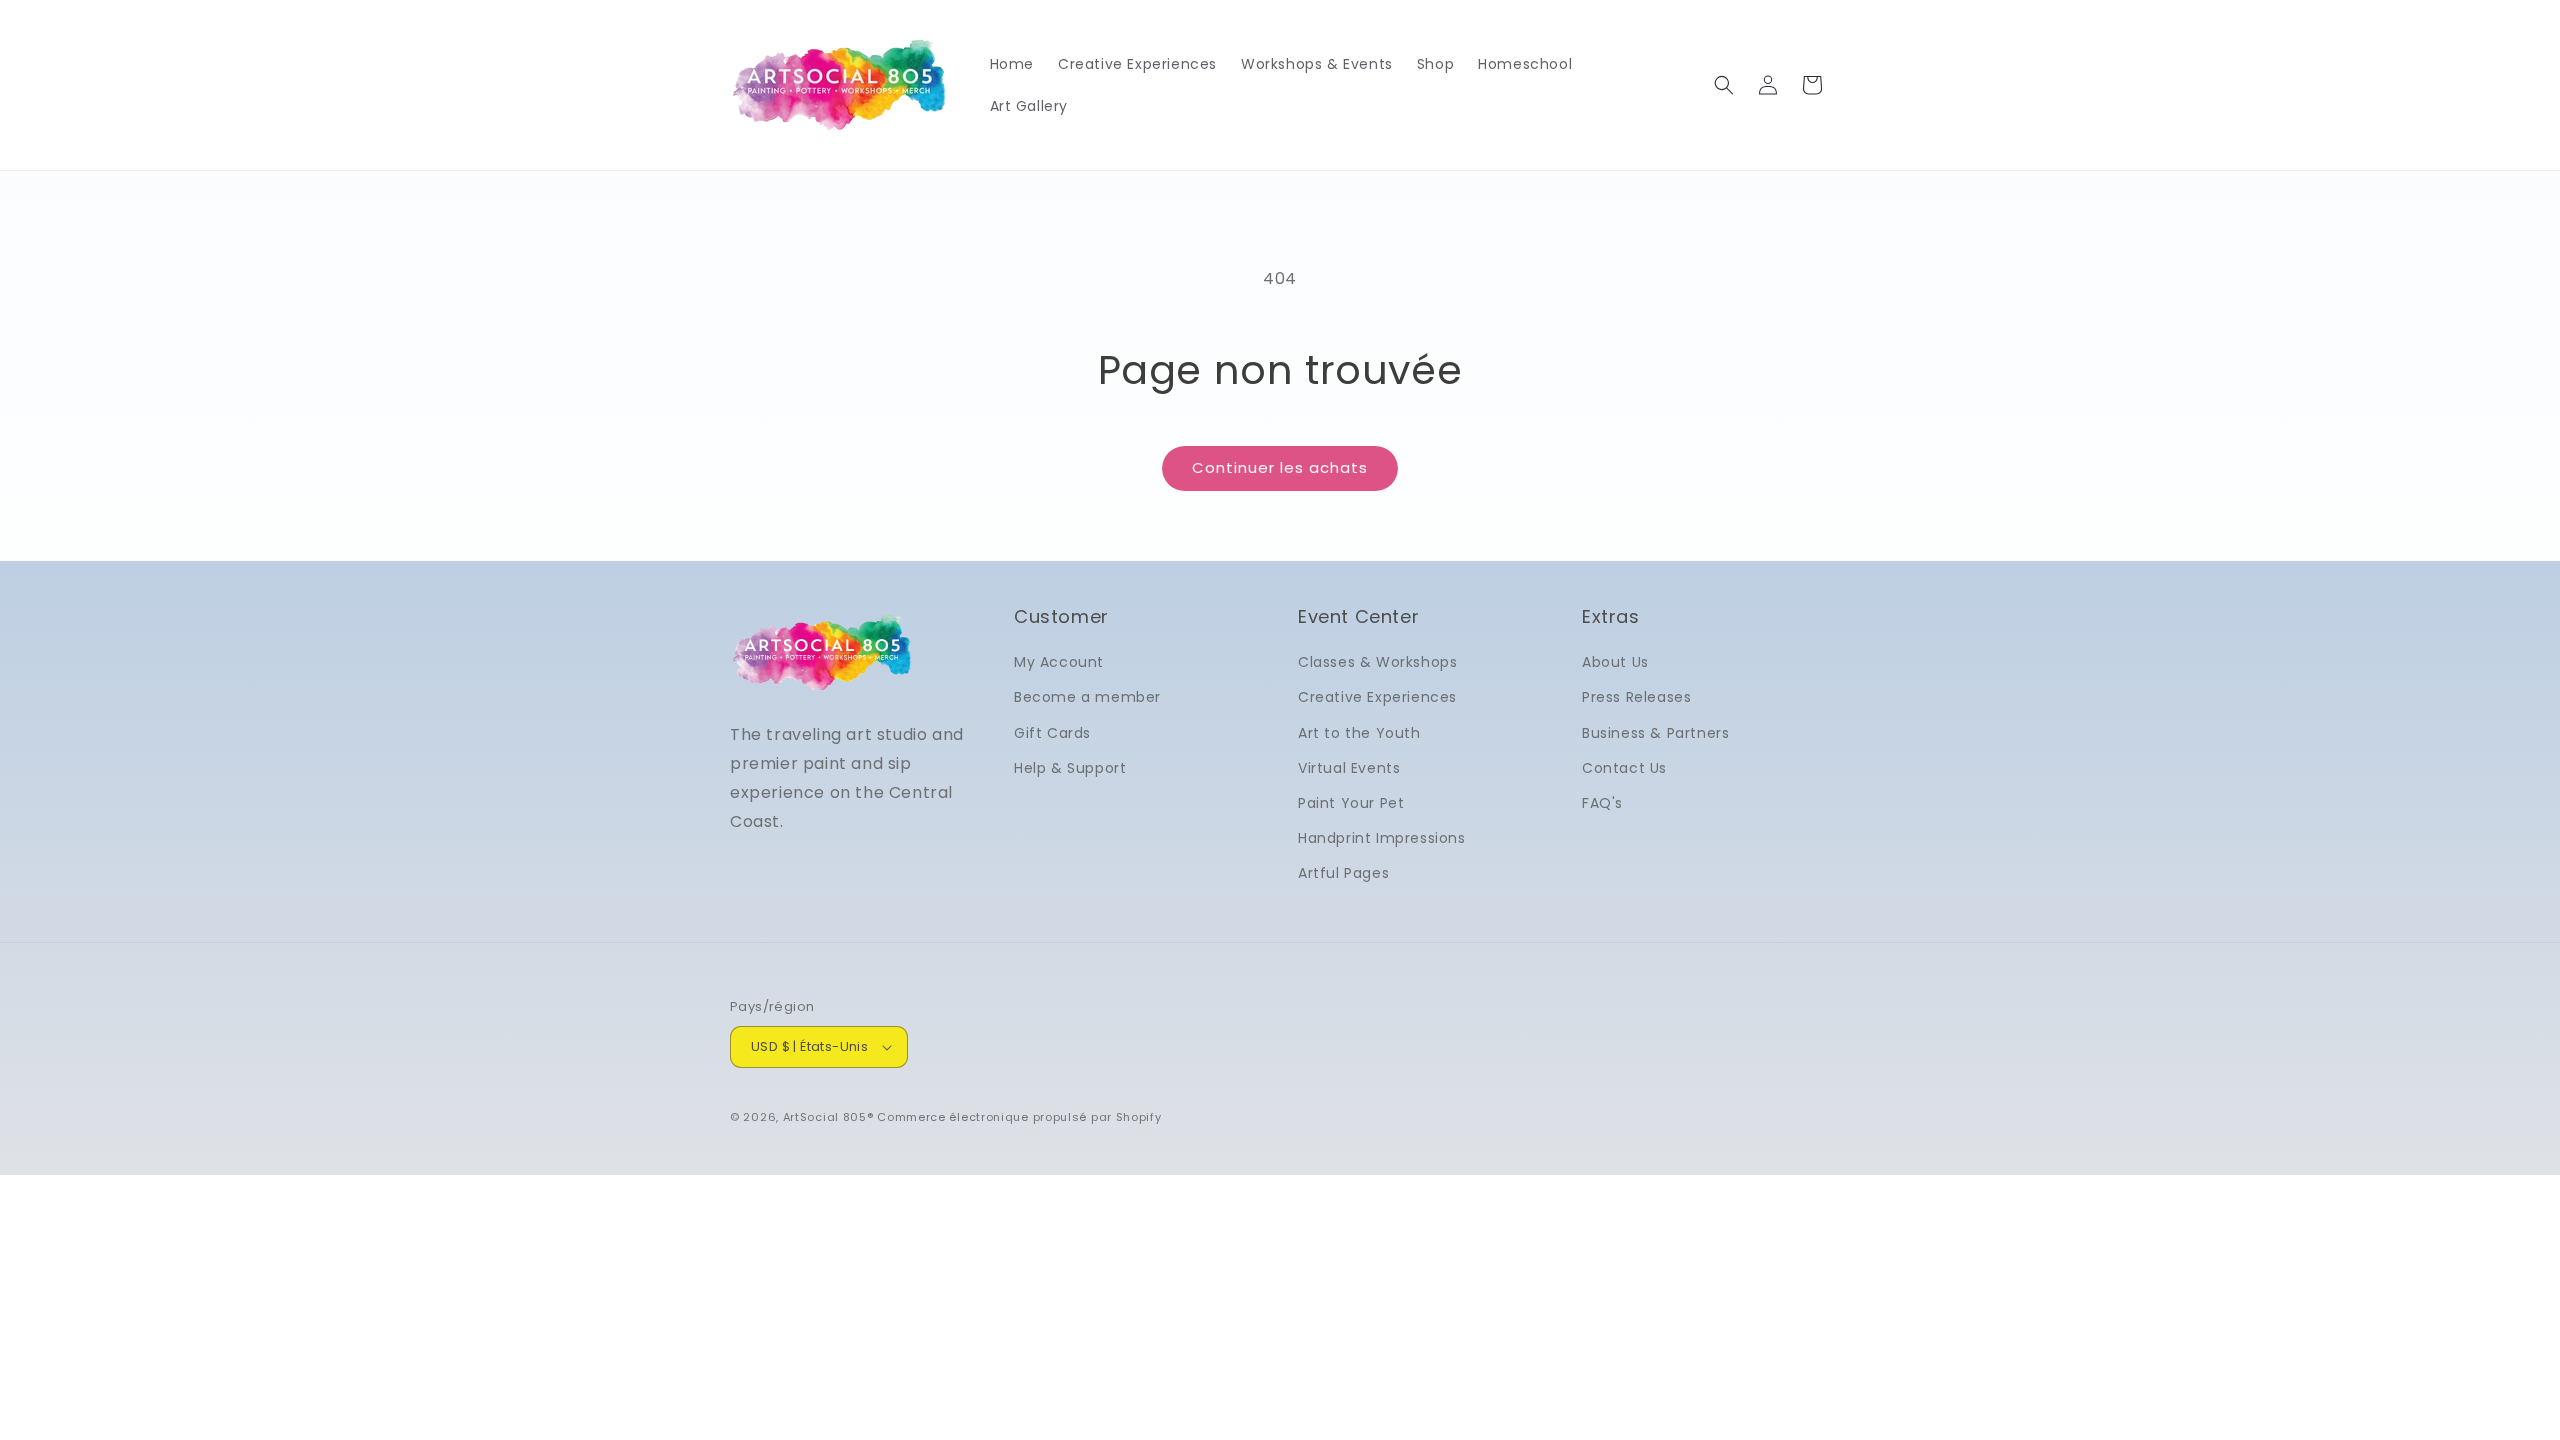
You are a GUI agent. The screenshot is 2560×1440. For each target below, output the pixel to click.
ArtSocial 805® (828, 1117)
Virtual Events (1349, 768)
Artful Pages (1343, 873)
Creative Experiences (1377, 697)
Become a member (1087, 697)
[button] (1724, 85)
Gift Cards (1052, 733)
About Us (1615, 662)
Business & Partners (1655, 733)
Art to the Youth (1359, 733)
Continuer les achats (1280, 467)
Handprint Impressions (1382, 838)
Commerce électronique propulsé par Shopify (1019, 1117)
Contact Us (1624, 768)
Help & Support (1070, 768)
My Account (1059, 662)
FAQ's (1602, 803)
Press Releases (1636, 697)
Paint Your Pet (1351, 803)
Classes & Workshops (1377, 662)
